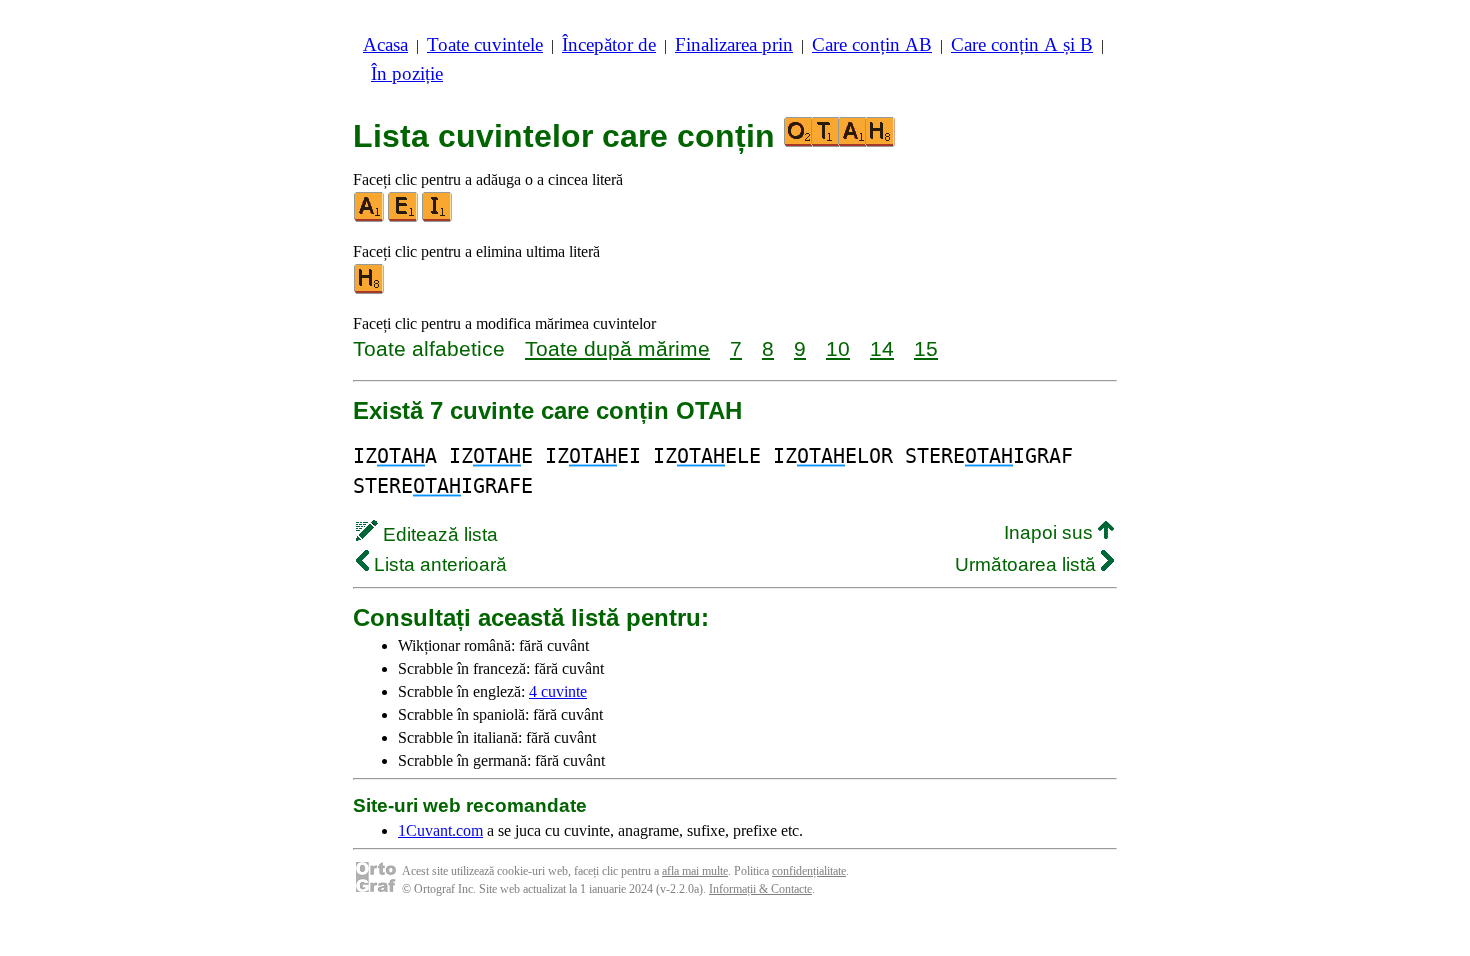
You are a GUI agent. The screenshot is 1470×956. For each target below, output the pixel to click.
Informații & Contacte (760, 889)
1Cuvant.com (440, 830)
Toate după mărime (617, 348)
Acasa (385, 44)
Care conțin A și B (1022, 44)
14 (882, 348)
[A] (370, 217)
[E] (404, 217)
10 (838, 348)
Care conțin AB (872, 44)
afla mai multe (695, 871)
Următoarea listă (1028, 564)
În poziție (407, 73)
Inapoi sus (1051, 532)
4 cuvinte (558, 691)
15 (926, 348)
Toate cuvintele (485, 44)
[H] (370, 289)
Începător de (609, 44)
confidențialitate (809, 871)
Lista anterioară (438, 564)
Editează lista (438, 534)
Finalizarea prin (734, 44)
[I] (438, 217)
